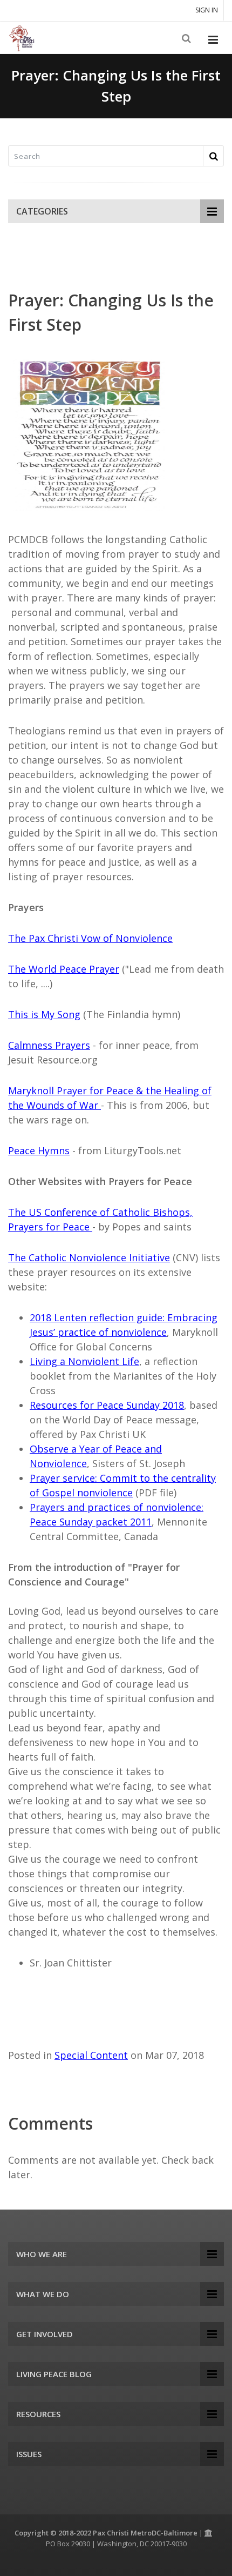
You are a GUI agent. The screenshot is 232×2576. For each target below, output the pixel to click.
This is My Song (44, 1014)
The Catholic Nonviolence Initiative (89, 1257)
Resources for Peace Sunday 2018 (107, 1405)
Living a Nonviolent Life (84, 1361)
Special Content (91, 2055)
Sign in (207, 10)
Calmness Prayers (49, 1045)
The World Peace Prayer (64, 969)
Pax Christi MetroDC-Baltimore (145, 2533)
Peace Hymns (39, 1150)
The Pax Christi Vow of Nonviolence (90, 938)
